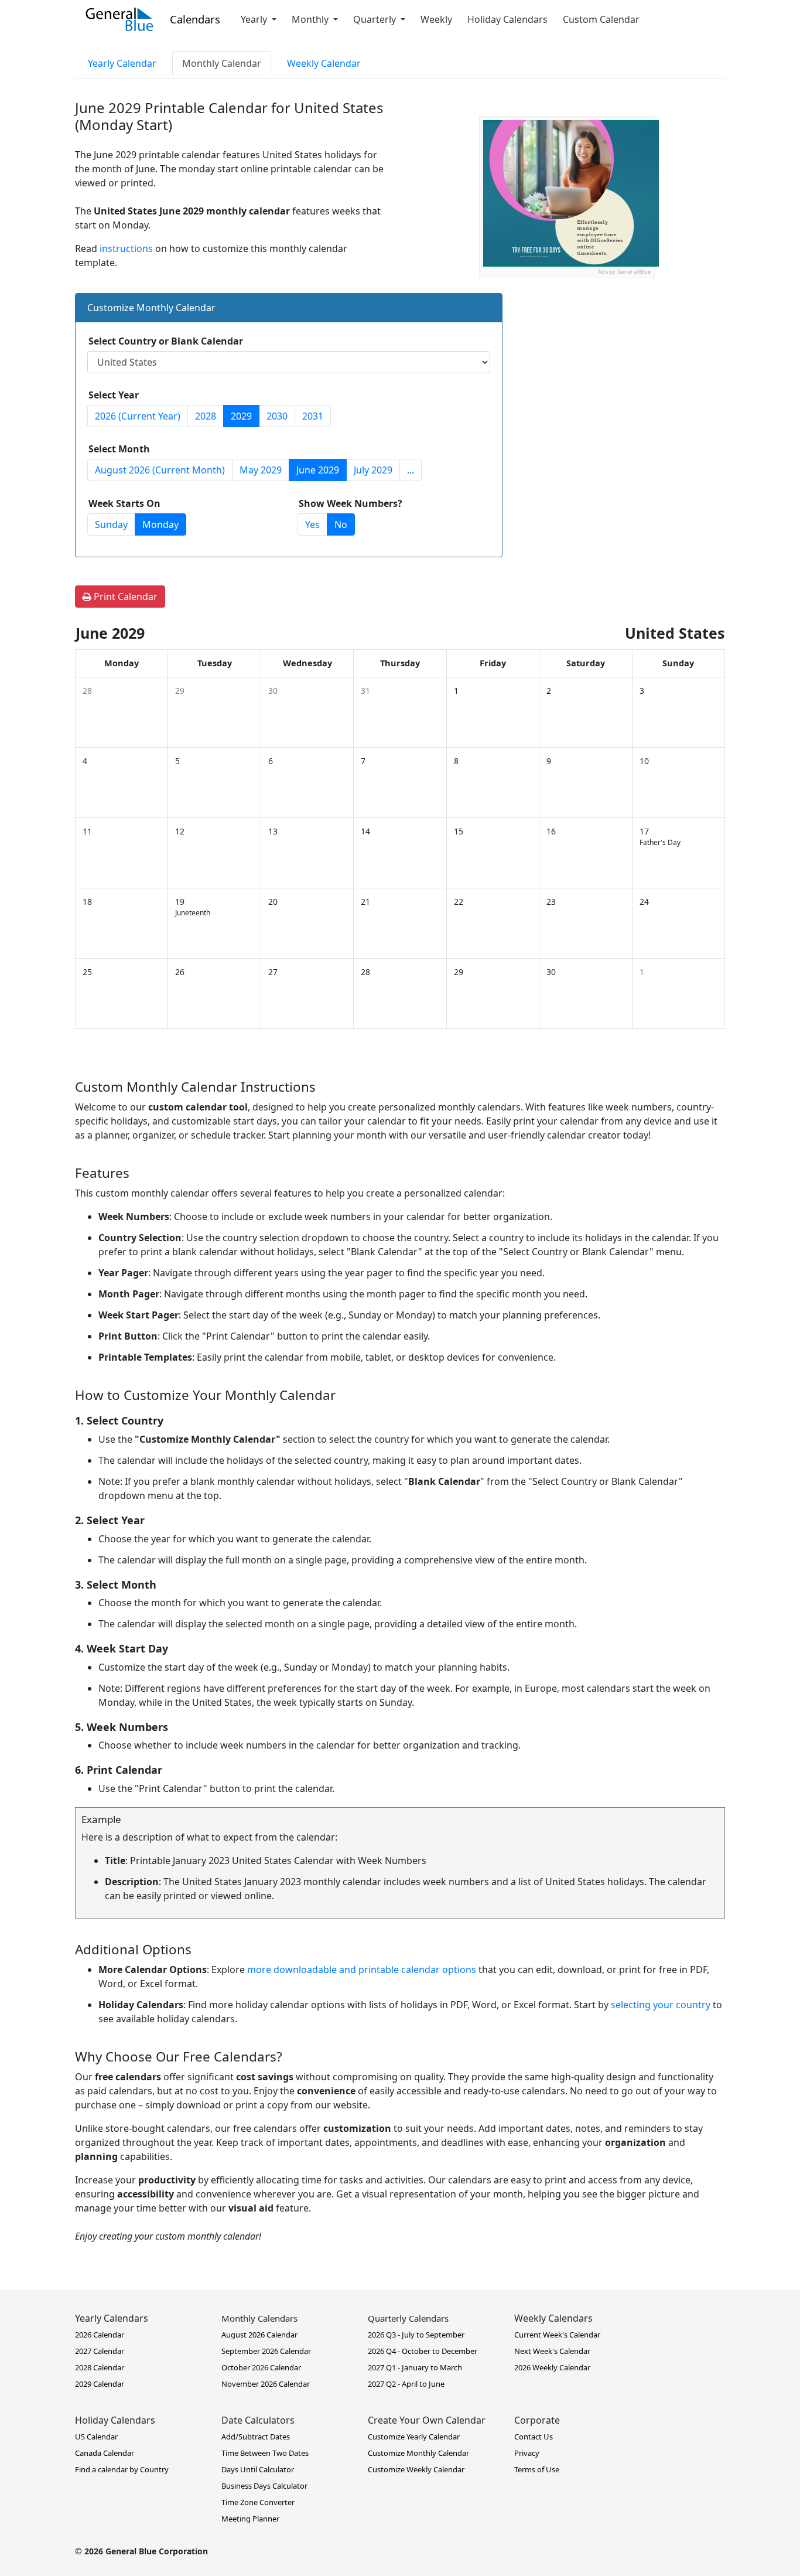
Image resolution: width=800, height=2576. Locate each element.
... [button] (411, 470)
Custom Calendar (601, 19)
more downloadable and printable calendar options (362, 1970)
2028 (206, 416)
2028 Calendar (100, 2367)
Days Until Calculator (258, 2469)
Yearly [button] (255, 19)
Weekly (436, 19)
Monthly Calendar (222, 63)
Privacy (527, 2453)
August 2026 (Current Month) (160, 470)
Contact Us (534, 2437)
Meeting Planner (250, 2519)
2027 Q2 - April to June (406, 2384)
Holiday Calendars (507, 19)
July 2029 (373, 470)
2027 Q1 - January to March (415, 2367)
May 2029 (261, 470)
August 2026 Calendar (259, 2335)
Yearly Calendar (122, 63)
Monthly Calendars (259, 2318)
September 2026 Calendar (266, 2351)
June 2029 (318, 470)
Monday (160, 524)
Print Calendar (124, 597)
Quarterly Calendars (408, 2318)
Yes (312, 524)
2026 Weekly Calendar (552, 2367)
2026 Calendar (100, 2335)
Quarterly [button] (376, 19)
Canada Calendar (105, 2453)
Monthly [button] (311, 19)
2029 (241, 416)
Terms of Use (537, 2469)
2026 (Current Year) (138, 416)
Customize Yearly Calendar (414, 2437)
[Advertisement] (567, 352)
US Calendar (96, 2437)
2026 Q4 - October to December (423, 2351)
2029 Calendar (100, 2384)
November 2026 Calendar (266, 2384)
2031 (313, 416)
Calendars (195, 19)
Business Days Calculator (264, 2486)
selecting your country (661, 2005)
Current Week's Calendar (557, 2335)
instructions (126, 248)
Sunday (111, 524)
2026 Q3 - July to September (416, 2335)
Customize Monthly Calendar (418, 2453)
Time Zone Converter (258, 2502)
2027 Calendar (100, 2351)
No (341, 524)
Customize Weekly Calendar (416, 2469)
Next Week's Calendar (552, 2351)
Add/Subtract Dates (256, 2437)
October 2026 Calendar (261, 2367)
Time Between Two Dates (265, 2453)
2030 (277, 416)
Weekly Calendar (324, 63)
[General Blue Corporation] (119, 19)
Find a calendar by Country (122, 2469)
